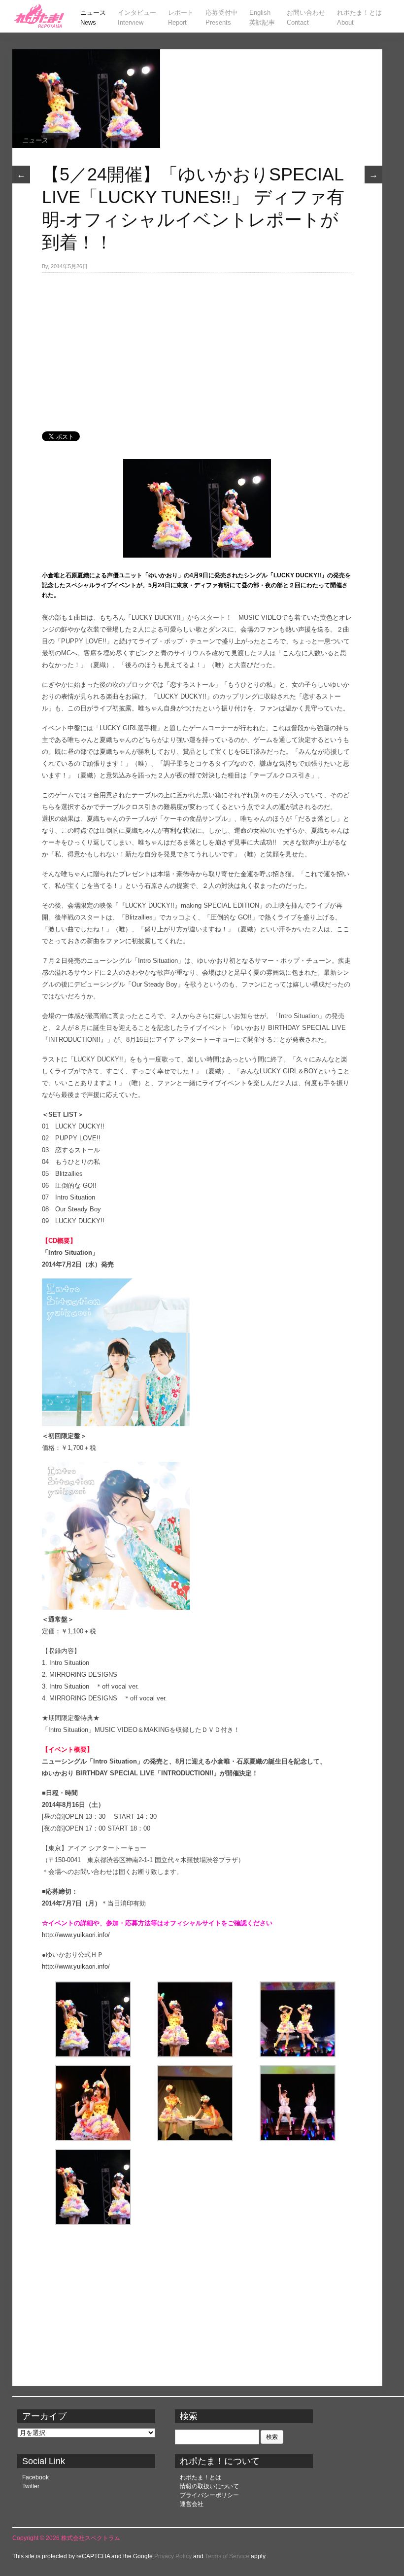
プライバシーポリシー (209, 2495)
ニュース (35, 140)
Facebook (35, 2477)
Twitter (31, 2486)
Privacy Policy (173, 2556)
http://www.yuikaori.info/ (76, 1935)
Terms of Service (227, 2556)
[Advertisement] (197, 347)
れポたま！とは (201, 2477)
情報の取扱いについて (209, 2486)
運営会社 (192, 2504)
